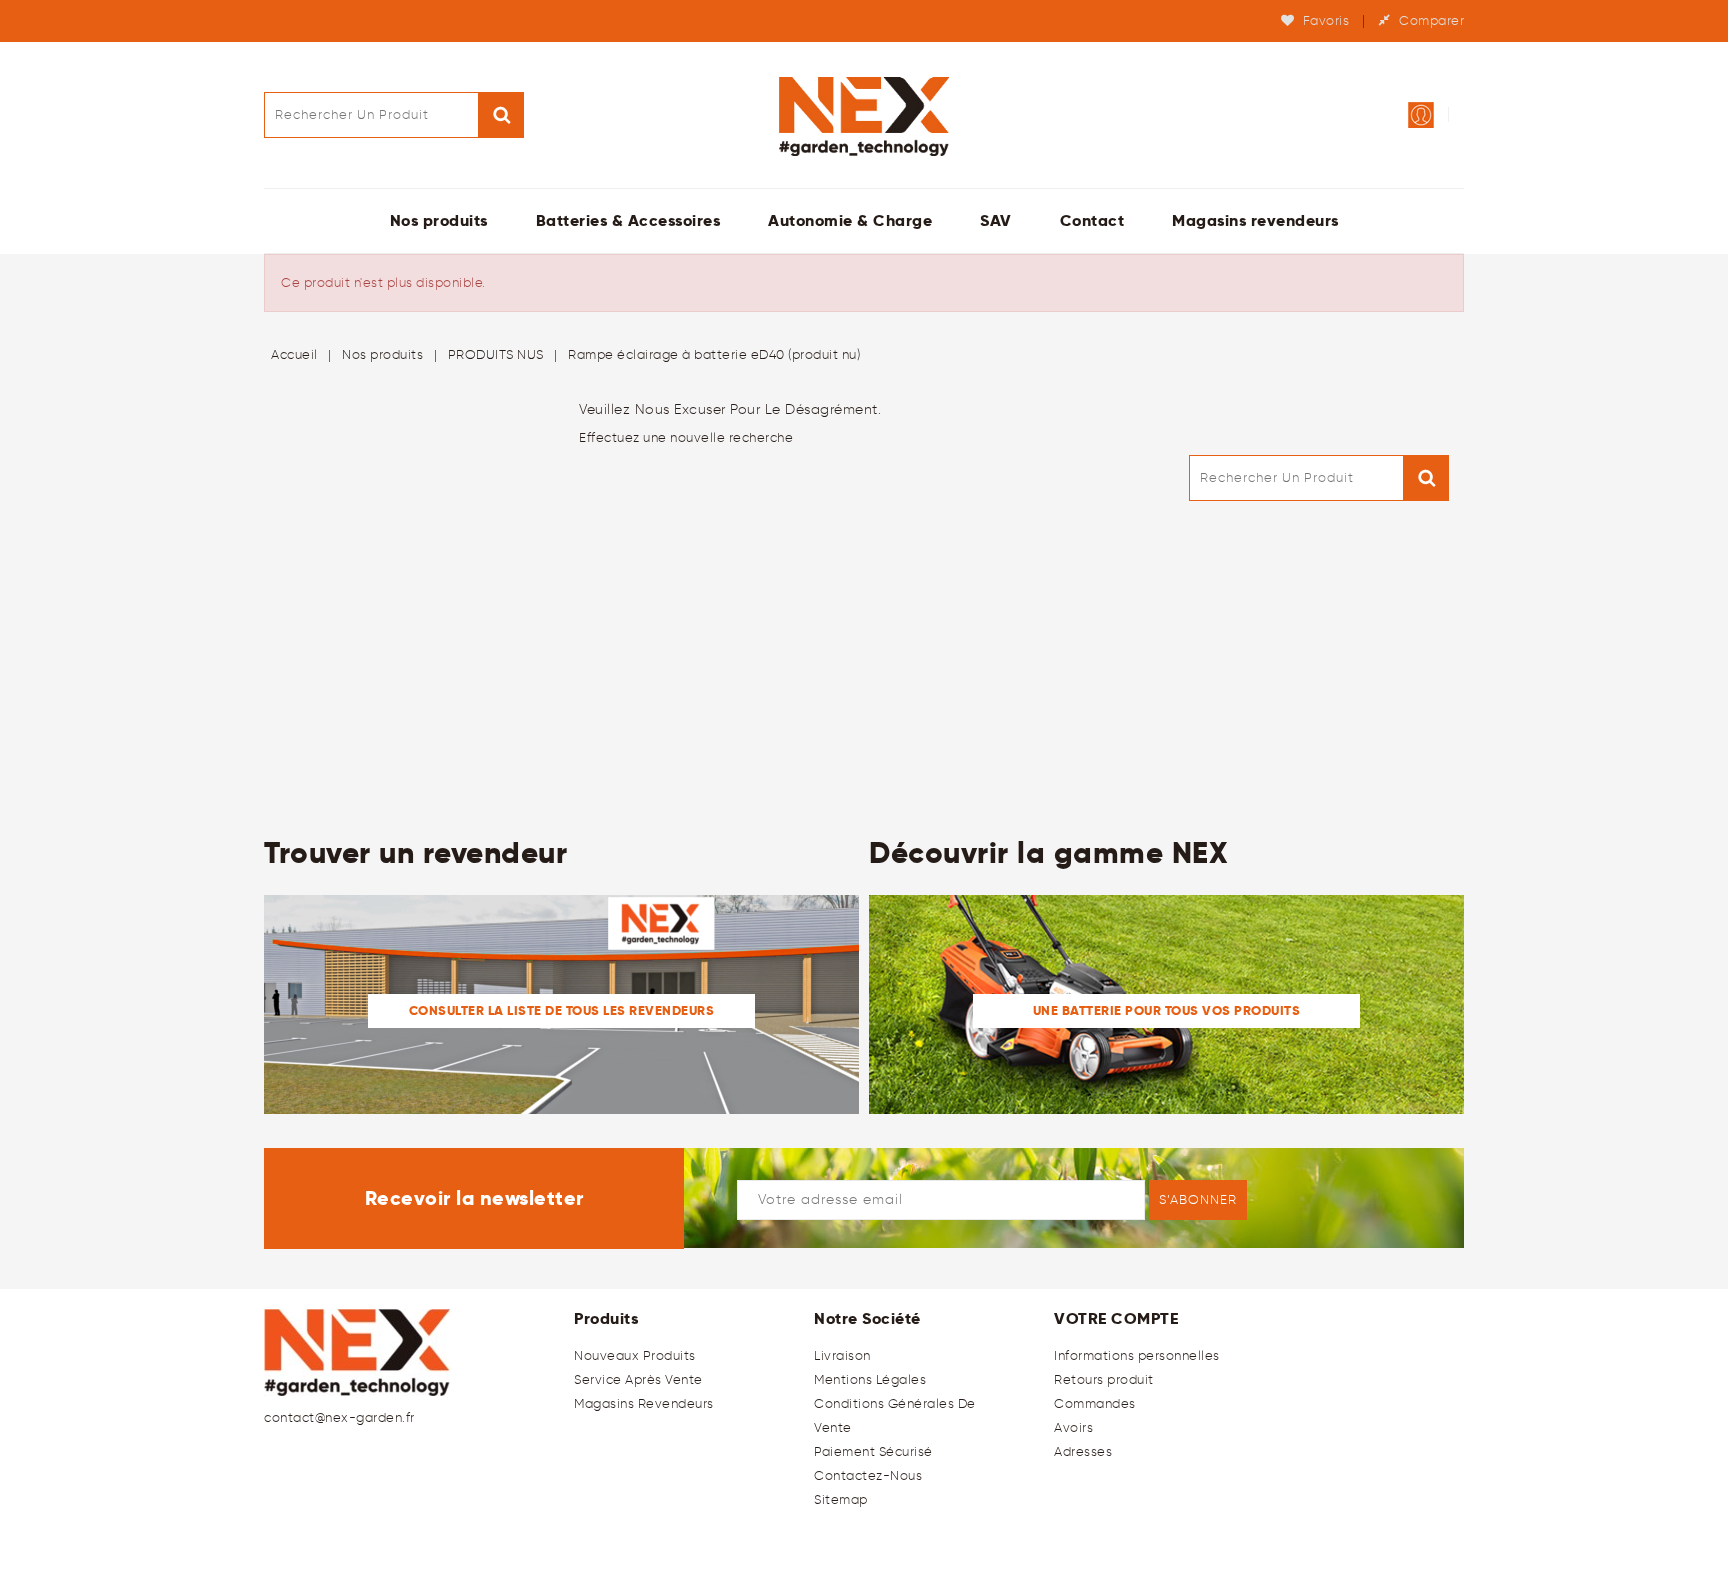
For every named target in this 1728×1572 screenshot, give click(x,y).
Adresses (1083, 1451)
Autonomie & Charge (850, 220)
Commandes (1095, 1403)
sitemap (841, 1499)
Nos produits (439, 220)
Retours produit (1104, 1379)
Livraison (842, 1355)
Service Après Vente (638, 1379)
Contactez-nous (868, 1475)
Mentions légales (870, 1379)
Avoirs (1073, 1427)
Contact (1092, 220)
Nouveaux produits (635, 1355)
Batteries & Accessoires (628, 220)
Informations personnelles (1137, 1355)
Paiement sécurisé (873, 1451)
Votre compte (1116, 1318)
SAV (996, 220)
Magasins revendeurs (1255, 220)
